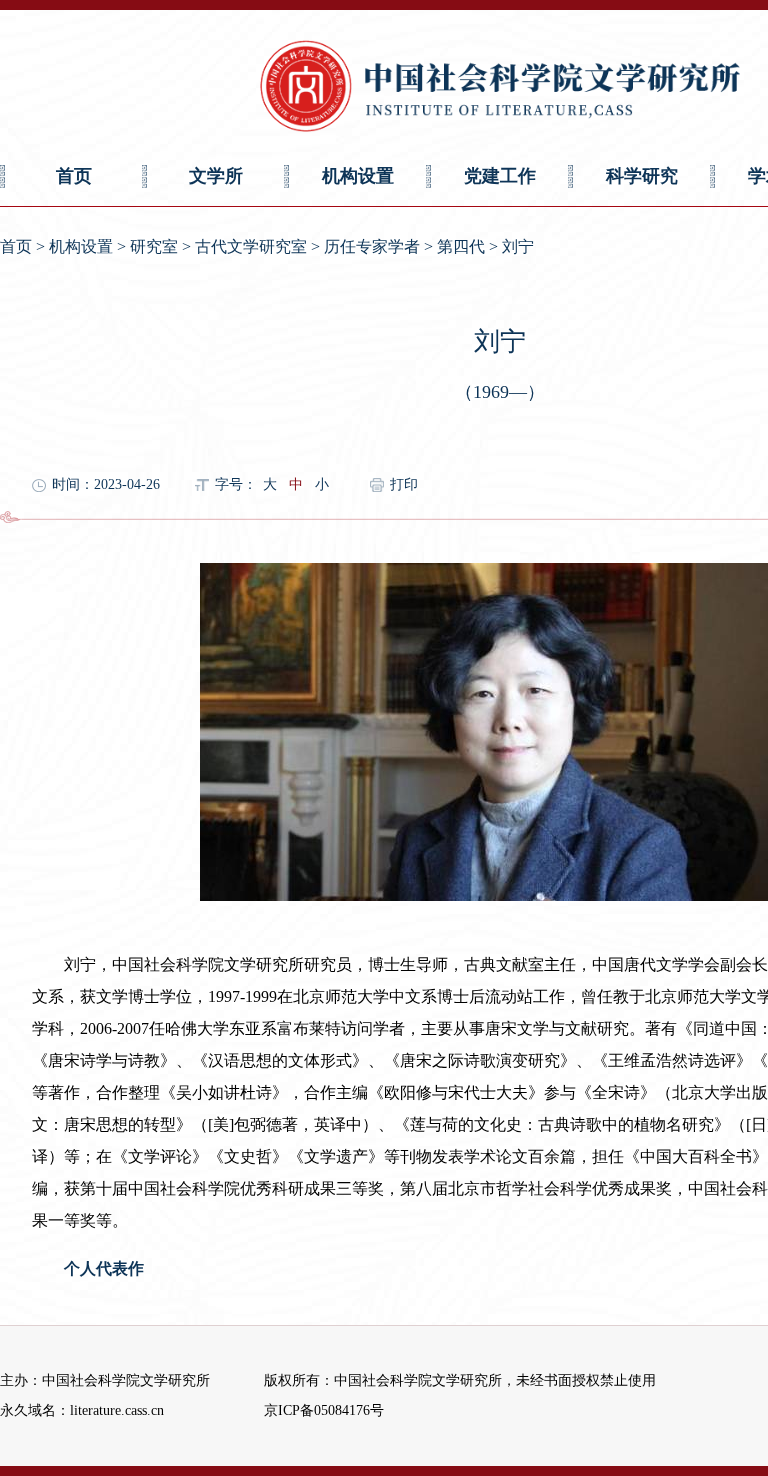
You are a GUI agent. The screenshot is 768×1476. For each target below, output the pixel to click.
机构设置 (358, 176)
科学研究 (642, 176)
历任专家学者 (372, 246)
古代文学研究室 (251, 246)
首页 (74, 176)
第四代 (461, 246)
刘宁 (518, 246)
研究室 (154, 246)
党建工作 (500, 176)
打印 (404, 484)
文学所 (216, 176)
